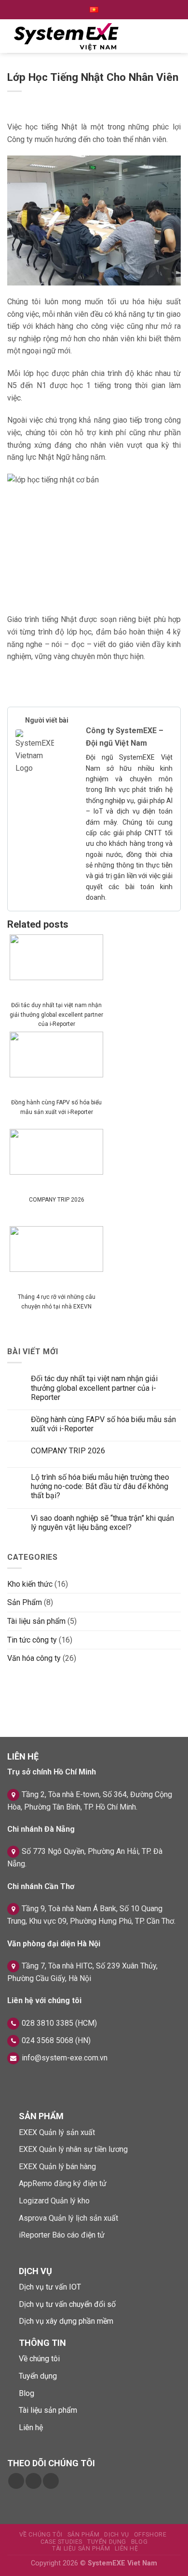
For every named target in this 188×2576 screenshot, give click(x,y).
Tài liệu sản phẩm (36, 1621)
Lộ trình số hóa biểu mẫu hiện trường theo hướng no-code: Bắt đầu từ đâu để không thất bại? (100, 1486)
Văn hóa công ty (34, 1658)
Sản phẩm (84, 2535)
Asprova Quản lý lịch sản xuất (68, 2218)
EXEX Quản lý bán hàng (57, 2167)
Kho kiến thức (30, 1584)
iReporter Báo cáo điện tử (62, 2235)
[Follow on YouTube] (51, 2481)
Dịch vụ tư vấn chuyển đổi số (67, 2304)
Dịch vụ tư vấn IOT (50, 2287)
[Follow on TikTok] (34, 2481)
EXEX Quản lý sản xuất (57, 2132)
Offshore (150, 2535)
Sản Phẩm (25, 1602)
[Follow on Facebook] (16, 2481)
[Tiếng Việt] (94, 10)
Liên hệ (31, 2427)
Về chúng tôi (39, 2359)
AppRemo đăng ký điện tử (63, 2183)
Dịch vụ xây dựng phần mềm (66, 2321)
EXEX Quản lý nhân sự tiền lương (73, 2149)
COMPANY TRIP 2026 (57, 1200)
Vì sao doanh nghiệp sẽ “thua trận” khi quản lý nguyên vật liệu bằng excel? (102, 1523)
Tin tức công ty (32, 1640)
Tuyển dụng (38, 2376)
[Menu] (169, 36)
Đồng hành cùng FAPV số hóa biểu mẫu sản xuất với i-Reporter (56, 1107)
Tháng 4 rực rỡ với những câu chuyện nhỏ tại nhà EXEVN (57, 1301)
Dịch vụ (116, 2535)
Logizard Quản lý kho (54, 2201)
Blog (27, 2393)
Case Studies (61, 2542)
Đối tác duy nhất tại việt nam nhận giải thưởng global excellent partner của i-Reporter (56, 1014)
